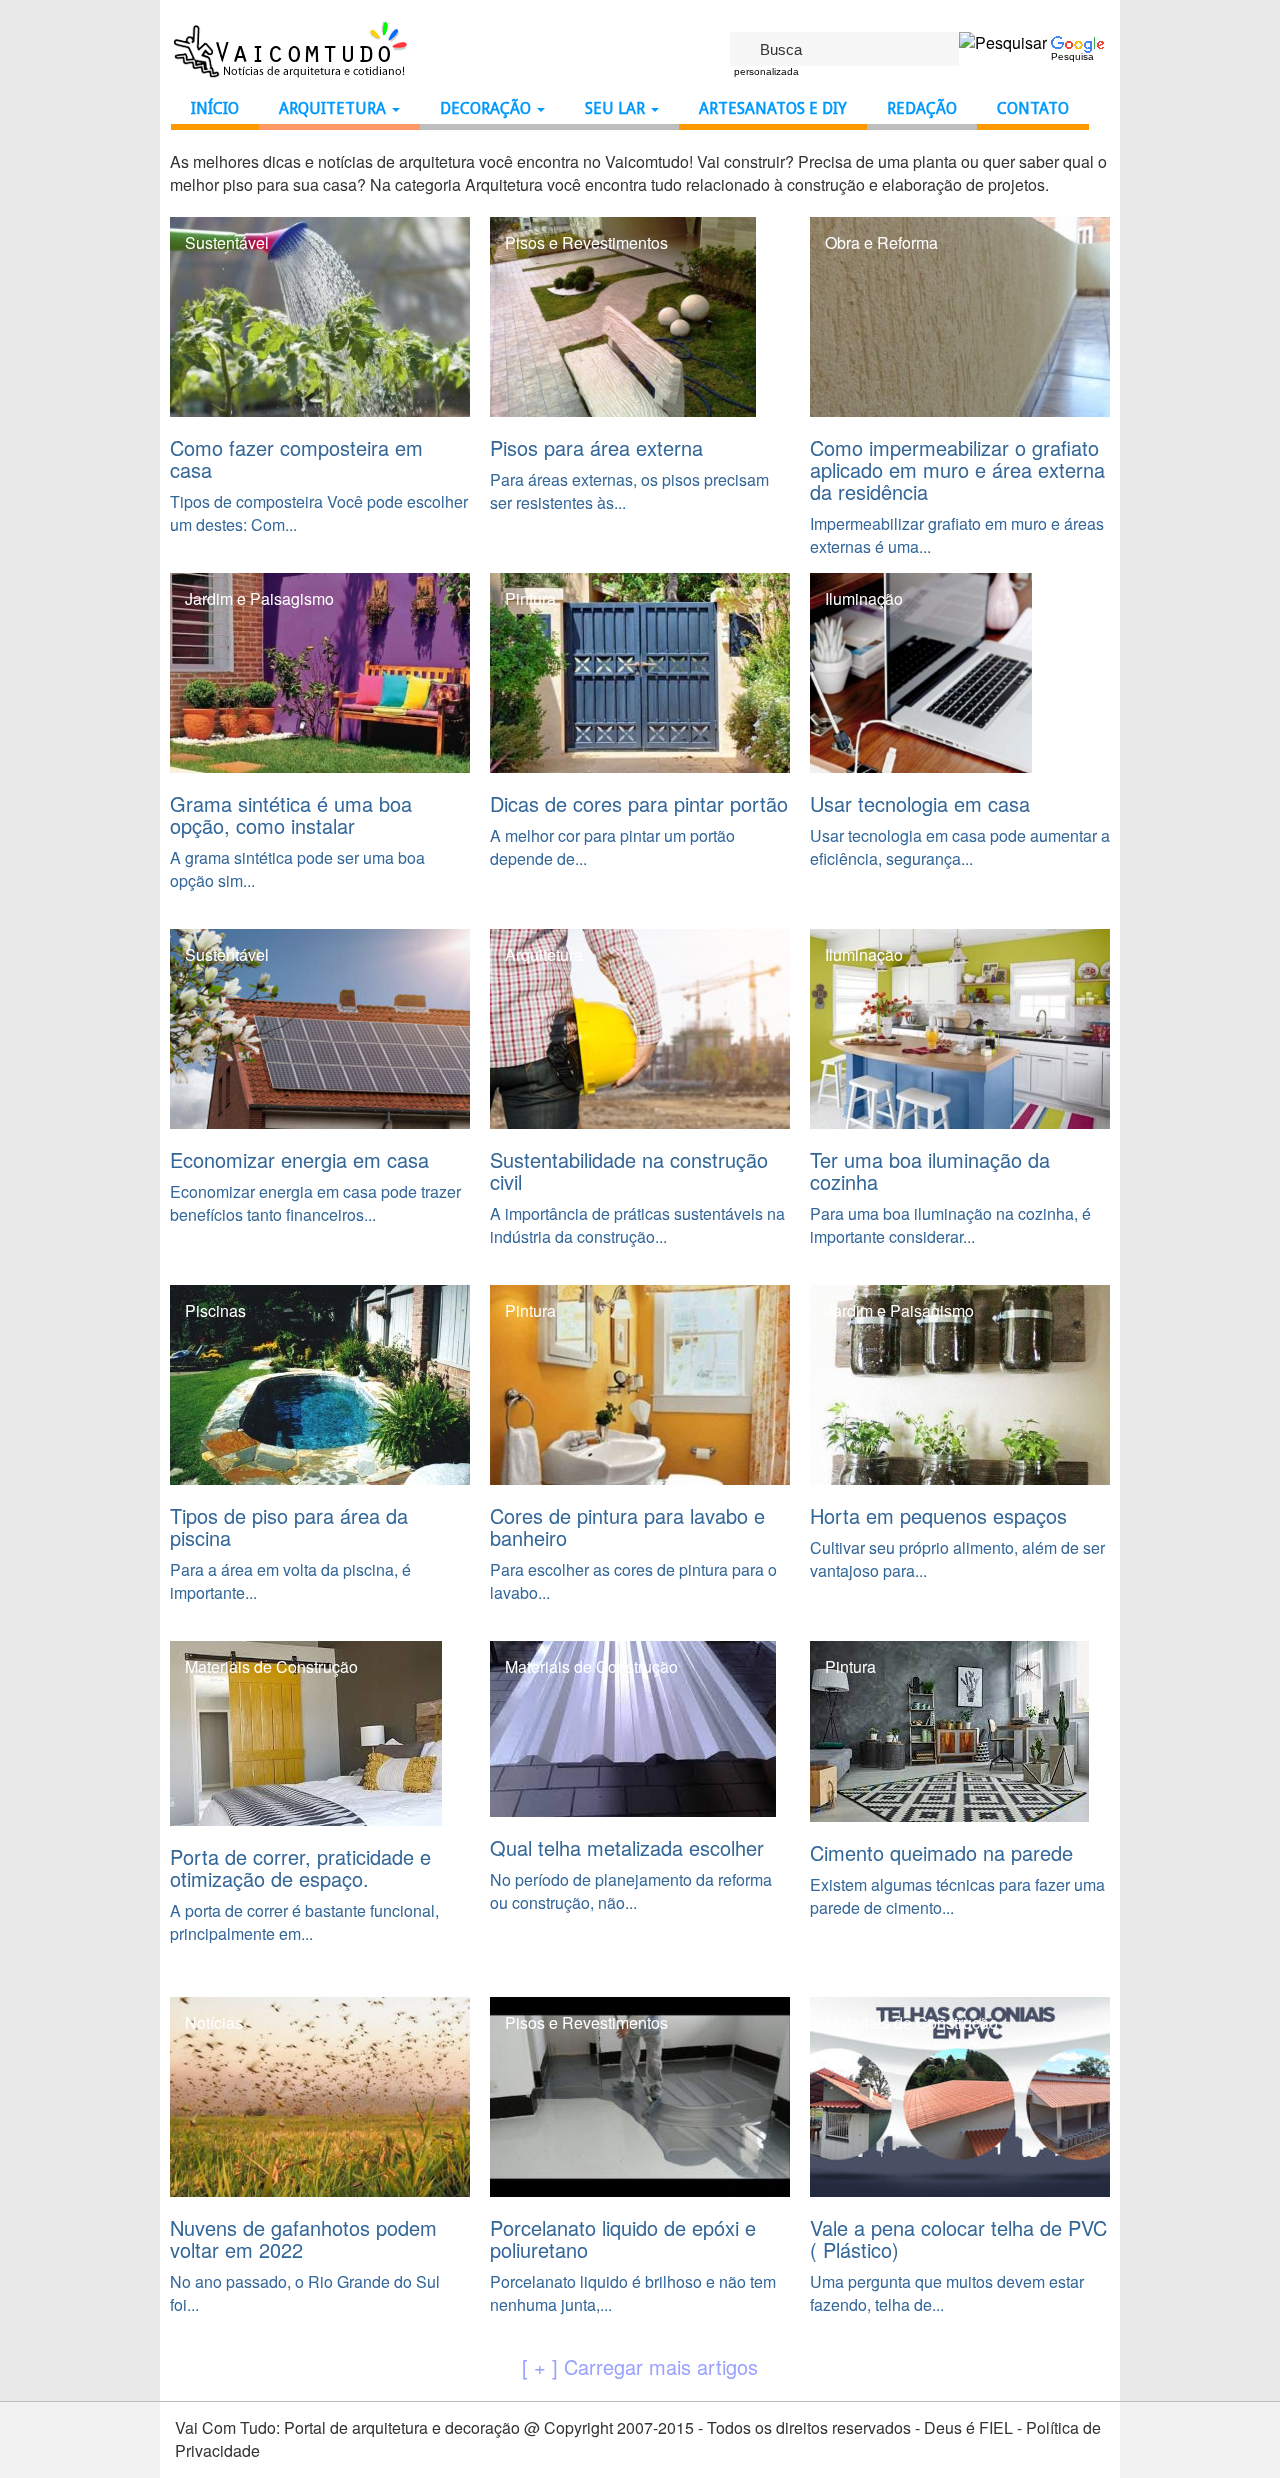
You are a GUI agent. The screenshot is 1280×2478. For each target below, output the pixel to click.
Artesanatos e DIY (773, 108)
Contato (1033, 108)
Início (215, 108)
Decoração (487, 108)
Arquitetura (334, 108)
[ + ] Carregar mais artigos (640, 2367)
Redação (922, 108)
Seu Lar (617, 108)
